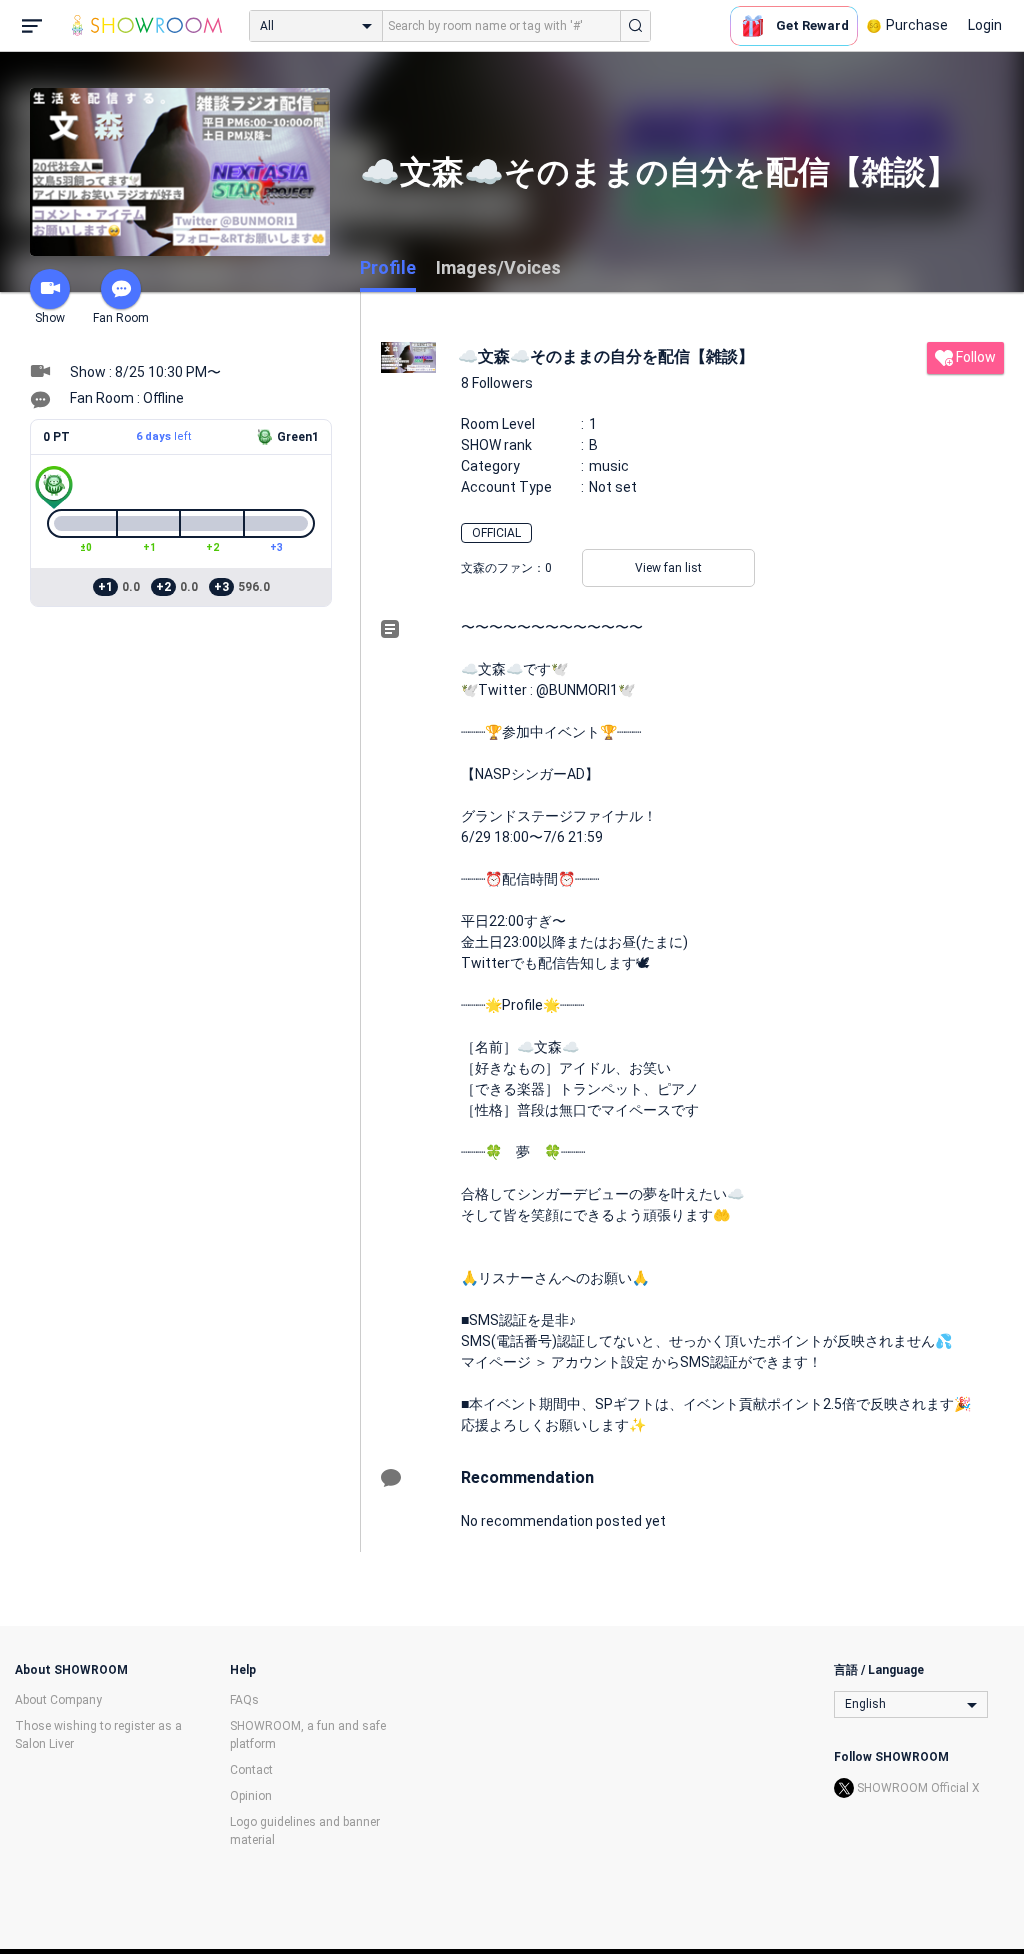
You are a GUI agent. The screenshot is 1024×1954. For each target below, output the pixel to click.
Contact (251, 1770)
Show (50, 318)
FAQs (244, 1700)
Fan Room (121, 318)
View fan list (668, 568)
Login (985, 25)
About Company (58, 1700)
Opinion (251, 1796)
